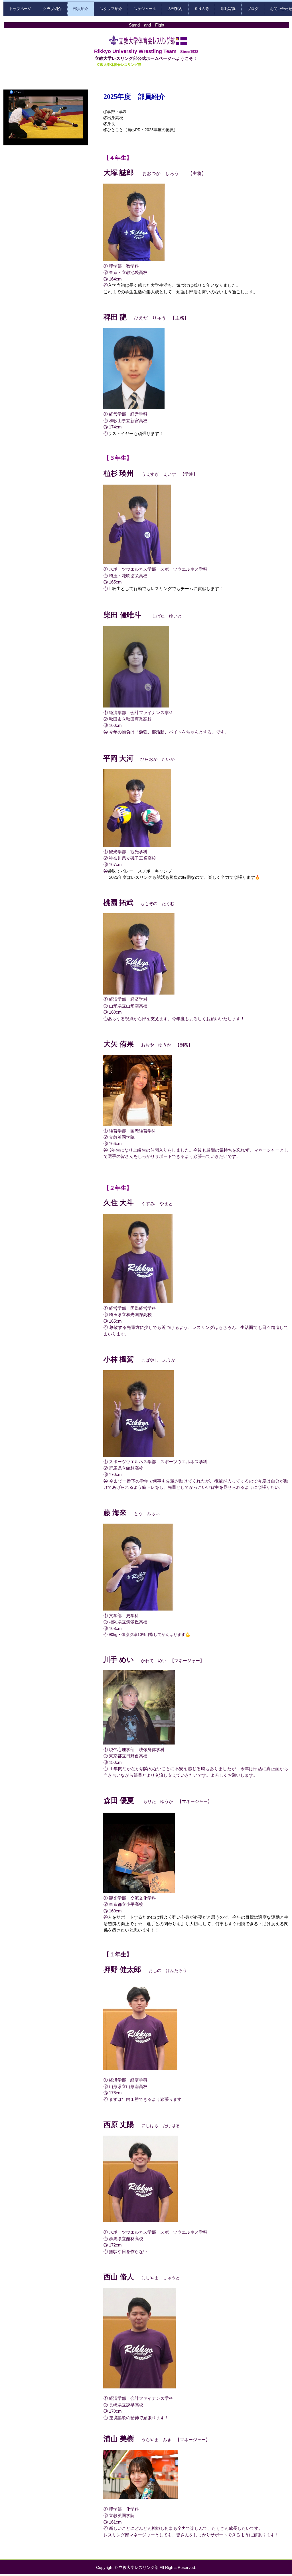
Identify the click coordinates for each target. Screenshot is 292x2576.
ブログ (253, 9)
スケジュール (145, 9)
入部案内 (175, 9)
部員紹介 (81, 9)
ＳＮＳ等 (202, 9)
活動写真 (228, 9)
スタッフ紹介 (111, 9)
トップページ (20, 9)
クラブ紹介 (52, 9)
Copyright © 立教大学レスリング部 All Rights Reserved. (146, 2567)
